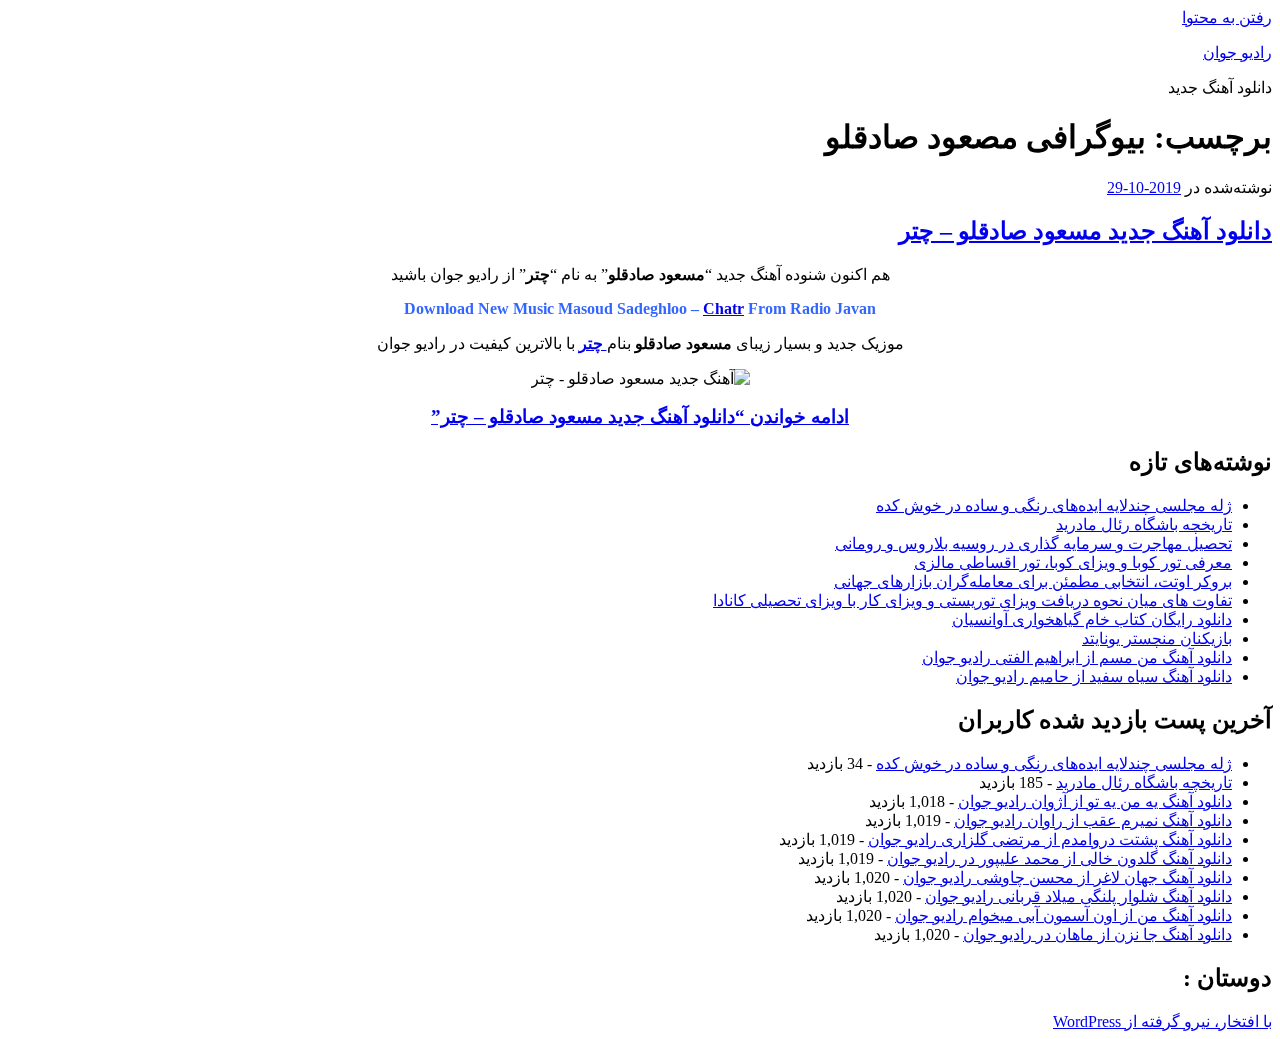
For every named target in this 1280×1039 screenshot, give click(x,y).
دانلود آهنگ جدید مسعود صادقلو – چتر (1085, 231)
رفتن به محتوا (1227, 17)
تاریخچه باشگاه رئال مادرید (1144, 524)
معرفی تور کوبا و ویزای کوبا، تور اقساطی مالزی (1073, 562)
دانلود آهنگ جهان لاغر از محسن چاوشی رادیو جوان (1067, 877)
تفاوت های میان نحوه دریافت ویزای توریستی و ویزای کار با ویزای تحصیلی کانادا (972, 600)
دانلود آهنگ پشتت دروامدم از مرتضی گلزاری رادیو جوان (1050, 839)
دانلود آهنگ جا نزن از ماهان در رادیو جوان (1097, 934)
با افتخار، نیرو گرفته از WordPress (1162, 1021)
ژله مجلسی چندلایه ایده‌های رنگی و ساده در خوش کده (1054, 505)
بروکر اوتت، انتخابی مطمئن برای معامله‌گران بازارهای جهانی (1033, 581)
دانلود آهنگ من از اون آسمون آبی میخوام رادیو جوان (1063, 915)
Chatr (723, 308)
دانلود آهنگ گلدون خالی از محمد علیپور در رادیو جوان (1059, 858)
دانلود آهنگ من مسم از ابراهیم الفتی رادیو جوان (1077, 657)
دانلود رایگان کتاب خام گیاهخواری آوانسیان (1092, 619)
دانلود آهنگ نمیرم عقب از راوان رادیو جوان (1093, 820)
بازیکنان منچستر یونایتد (1157, 638)
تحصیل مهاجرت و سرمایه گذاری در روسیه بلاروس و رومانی (1033, 543)
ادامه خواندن (640, 416)
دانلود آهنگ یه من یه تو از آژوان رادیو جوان (1095, 801)
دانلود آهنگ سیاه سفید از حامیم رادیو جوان (1094, 676)
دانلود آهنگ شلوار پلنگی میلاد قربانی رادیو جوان (1078, 896)
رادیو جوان (1237, 52)
